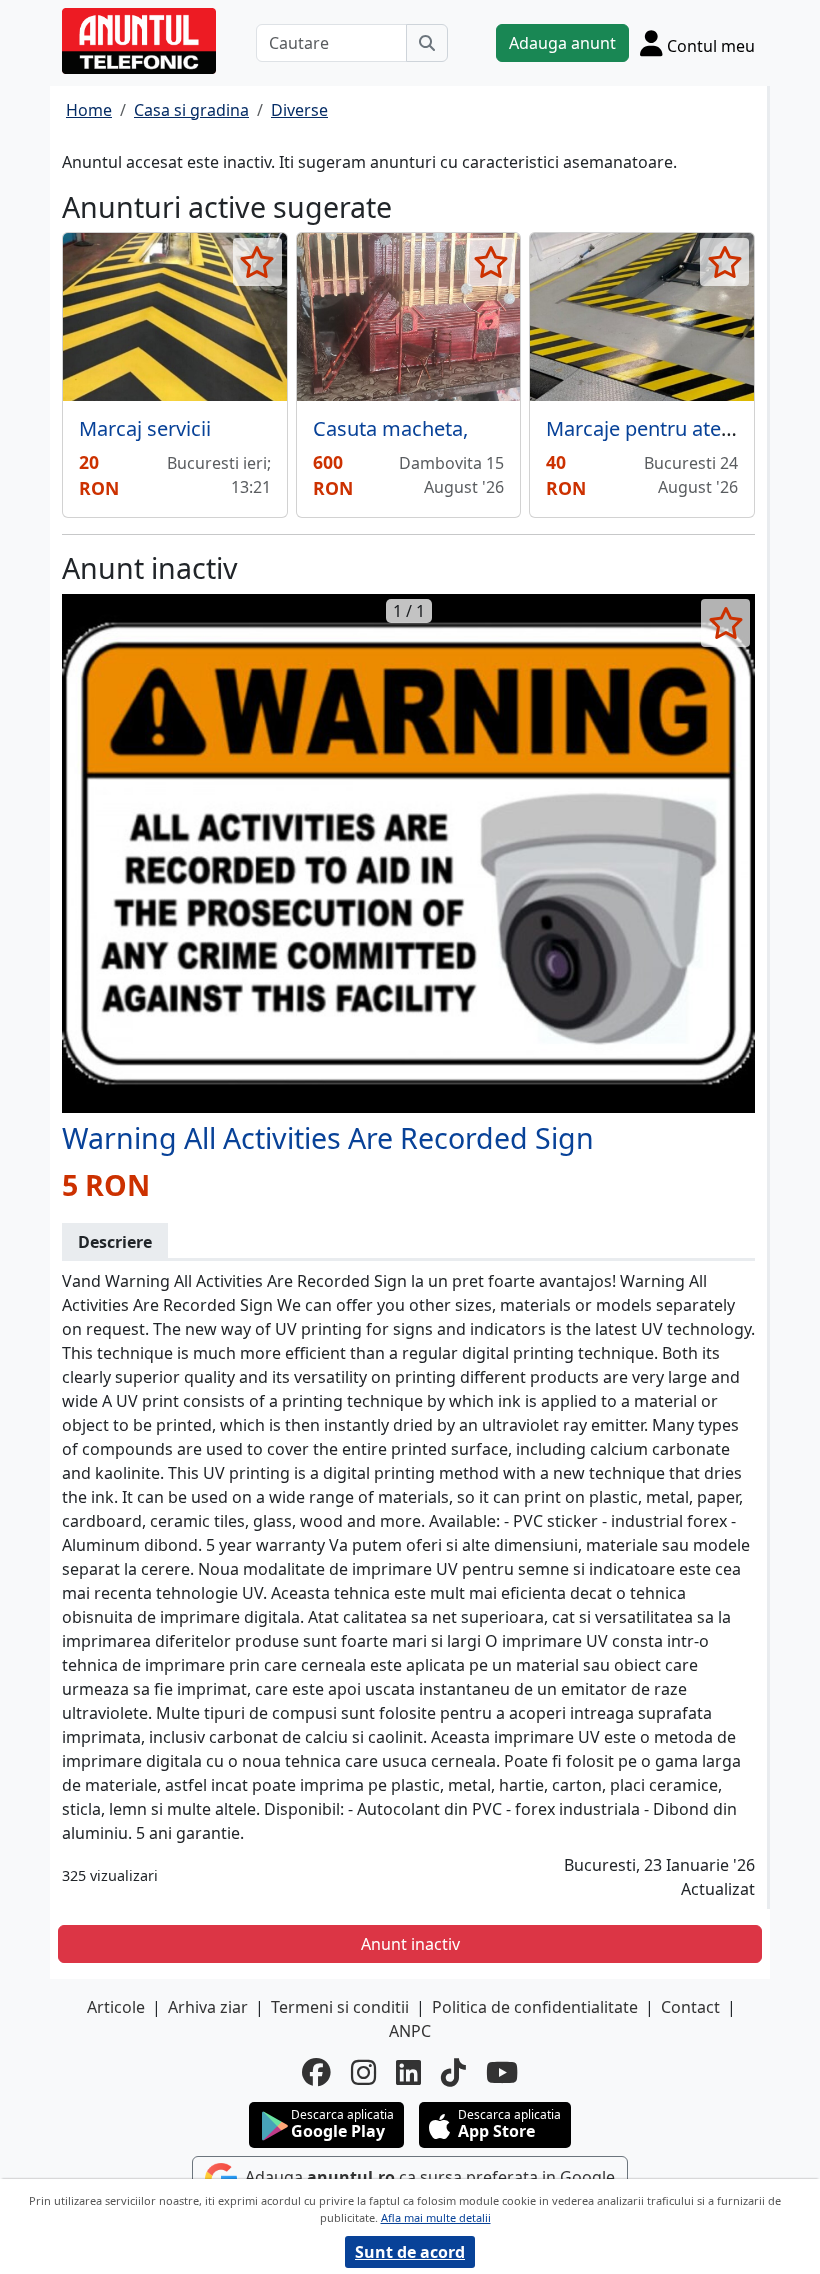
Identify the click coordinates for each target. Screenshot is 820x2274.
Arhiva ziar (208, 2007)
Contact (690, 2007)
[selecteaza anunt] (257, 262)
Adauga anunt (562, 43)
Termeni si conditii (340, 2007)
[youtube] (502, 2072)
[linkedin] (408, 2072)
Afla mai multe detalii (436, 2217)
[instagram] (363, 2072)
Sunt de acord (410, 2252)
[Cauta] (427, 43)
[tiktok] (453, 2072)
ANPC (410, 2031)
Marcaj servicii (145, 428)
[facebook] (316, 2072)
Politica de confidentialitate (535, 2007)
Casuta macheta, (390, 428)
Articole (116, 2007)
